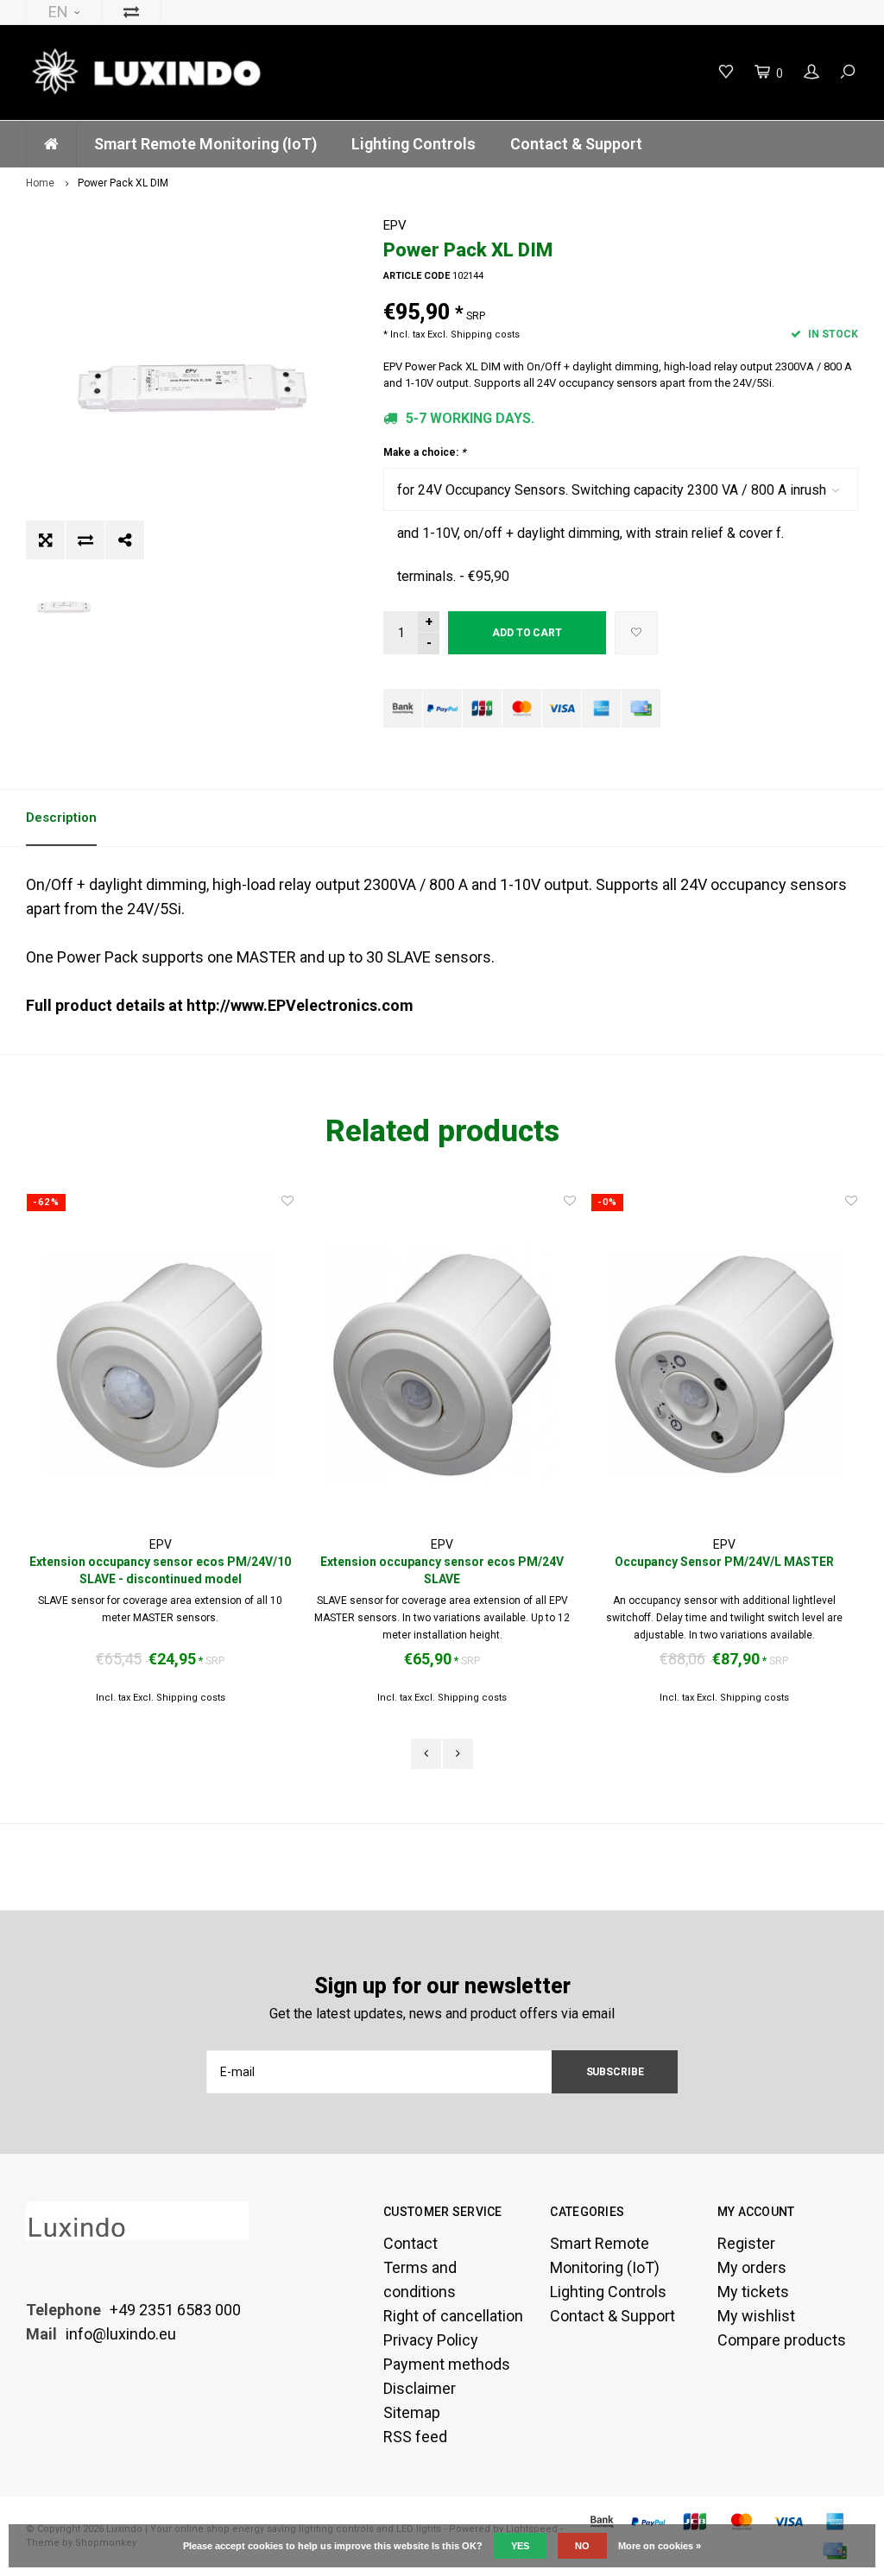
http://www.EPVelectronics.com (300, 1005)
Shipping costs (485, 335)
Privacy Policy (431, 2340)
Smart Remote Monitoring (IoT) (205, 144)
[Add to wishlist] (636, 633)
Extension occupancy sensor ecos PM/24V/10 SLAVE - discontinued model (160, 1570)
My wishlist (756, 2316)
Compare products (782, 2340)
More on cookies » (660, 2546)
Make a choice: (424, 452)
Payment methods (447, 2364)
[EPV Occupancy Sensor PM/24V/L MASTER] (725, 1364)
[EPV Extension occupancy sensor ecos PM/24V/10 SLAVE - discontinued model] (160, 1364)
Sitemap (412, 2412)
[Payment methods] (403, 708)
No (582, 2546)
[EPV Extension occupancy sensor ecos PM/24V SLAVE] (442, 1364)
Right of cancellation (453, 2316)
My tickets (753, 2292)
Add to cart (527, 633)
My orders (752, 2267)
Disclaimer (420, 2388)
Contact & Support (576, 144)
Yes (520, 2546)
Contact (410, 2243)
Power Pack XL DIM (123, 183)
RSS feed (415, 2437)
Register (746, 2243)
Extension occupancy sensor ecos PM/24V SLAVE (442, 1570)
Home (40, 183)
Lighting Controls (414, 144)
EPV (395, 225)
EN (58, 12)
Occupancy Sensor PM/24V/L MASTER (724, 1562)
